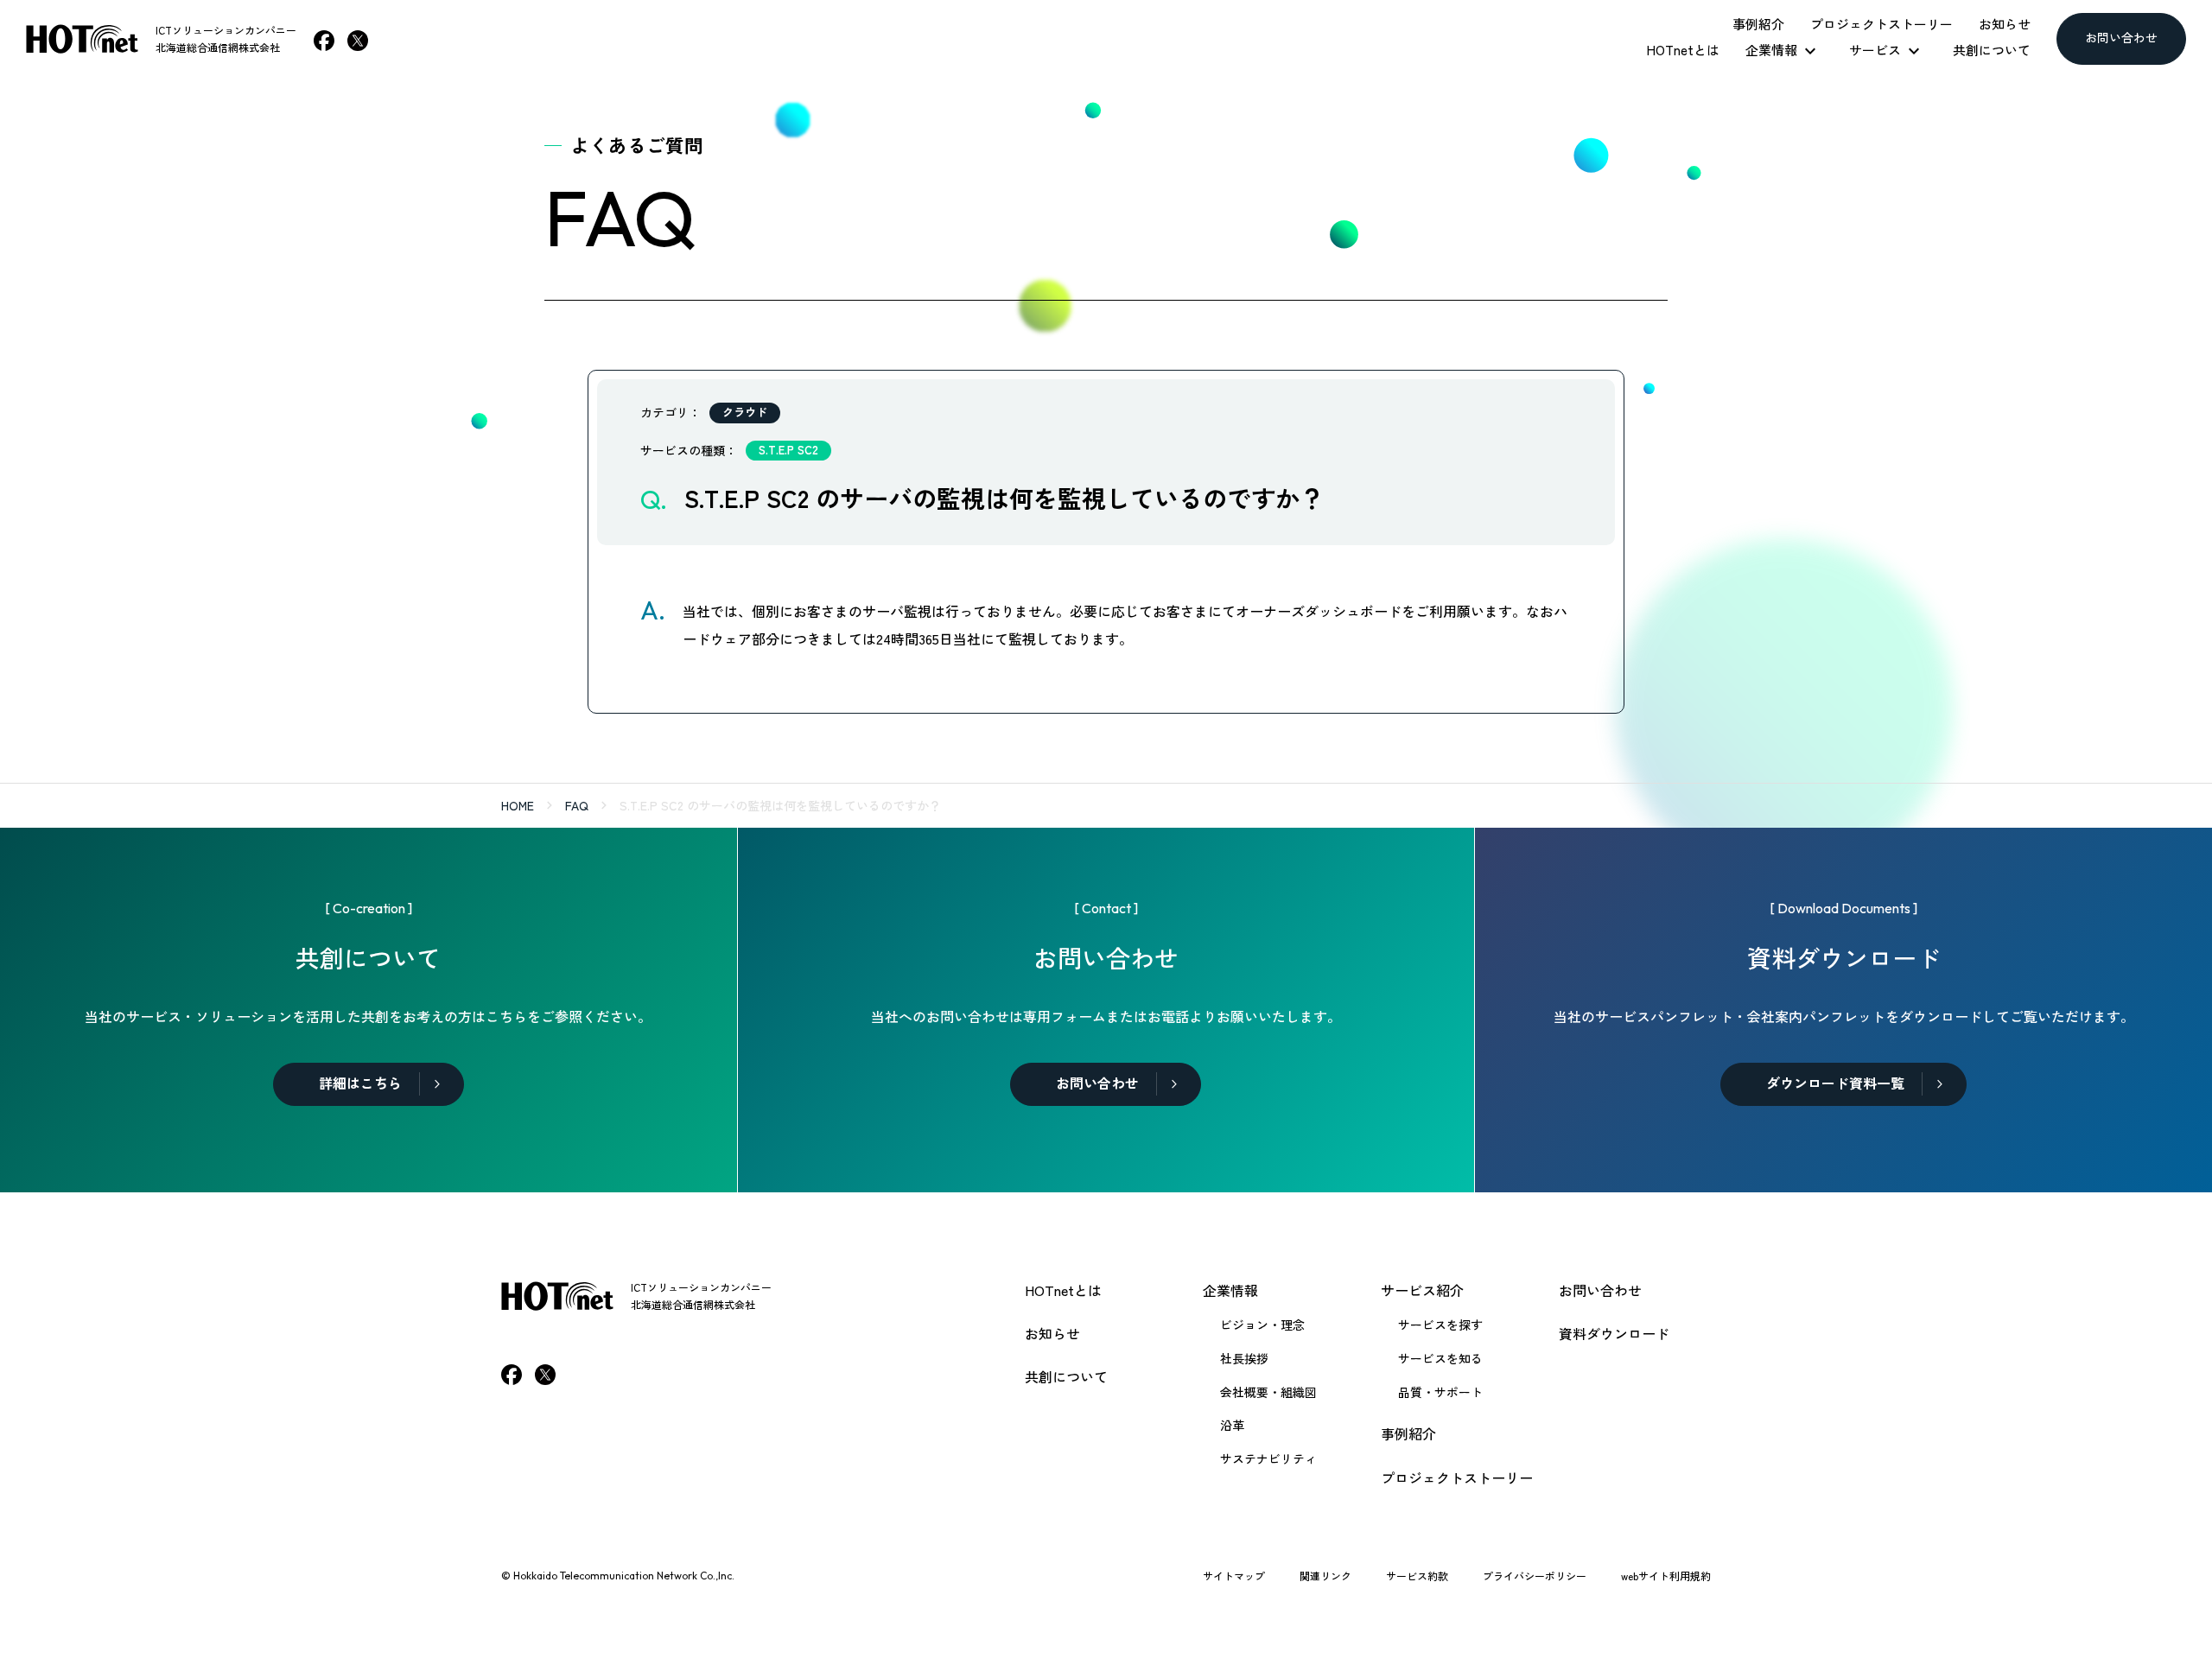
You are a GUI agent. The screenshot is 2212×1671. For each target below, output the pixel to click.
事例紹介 (1408, 1433)
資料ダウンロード (1614, 1333)
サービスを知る (1440, 1358)
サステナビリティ (1268, 1458)
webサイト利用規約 (1666, 1576)
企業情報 (1230, 1290)
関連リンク (1325, 1576)
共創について (1066, 1376)
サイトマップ (1234, 1576)
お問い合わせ (1600, 1290)
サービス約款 (1417, 1576)
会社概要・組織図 (1268, 1392)
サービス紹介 (1422, 1290)
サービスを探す (1440, 1325)
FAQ (577, 805)
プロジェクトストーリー (1457, 1477)
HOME (518, 805)
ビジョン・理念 (1262, 1325)
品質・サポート (1440, 1392)
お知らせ (1052, 1333)
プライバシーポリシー (1535, 1576)
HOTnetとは (1063, 1290)
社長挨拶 (1244, 1358)
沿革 (1232, 1425)
